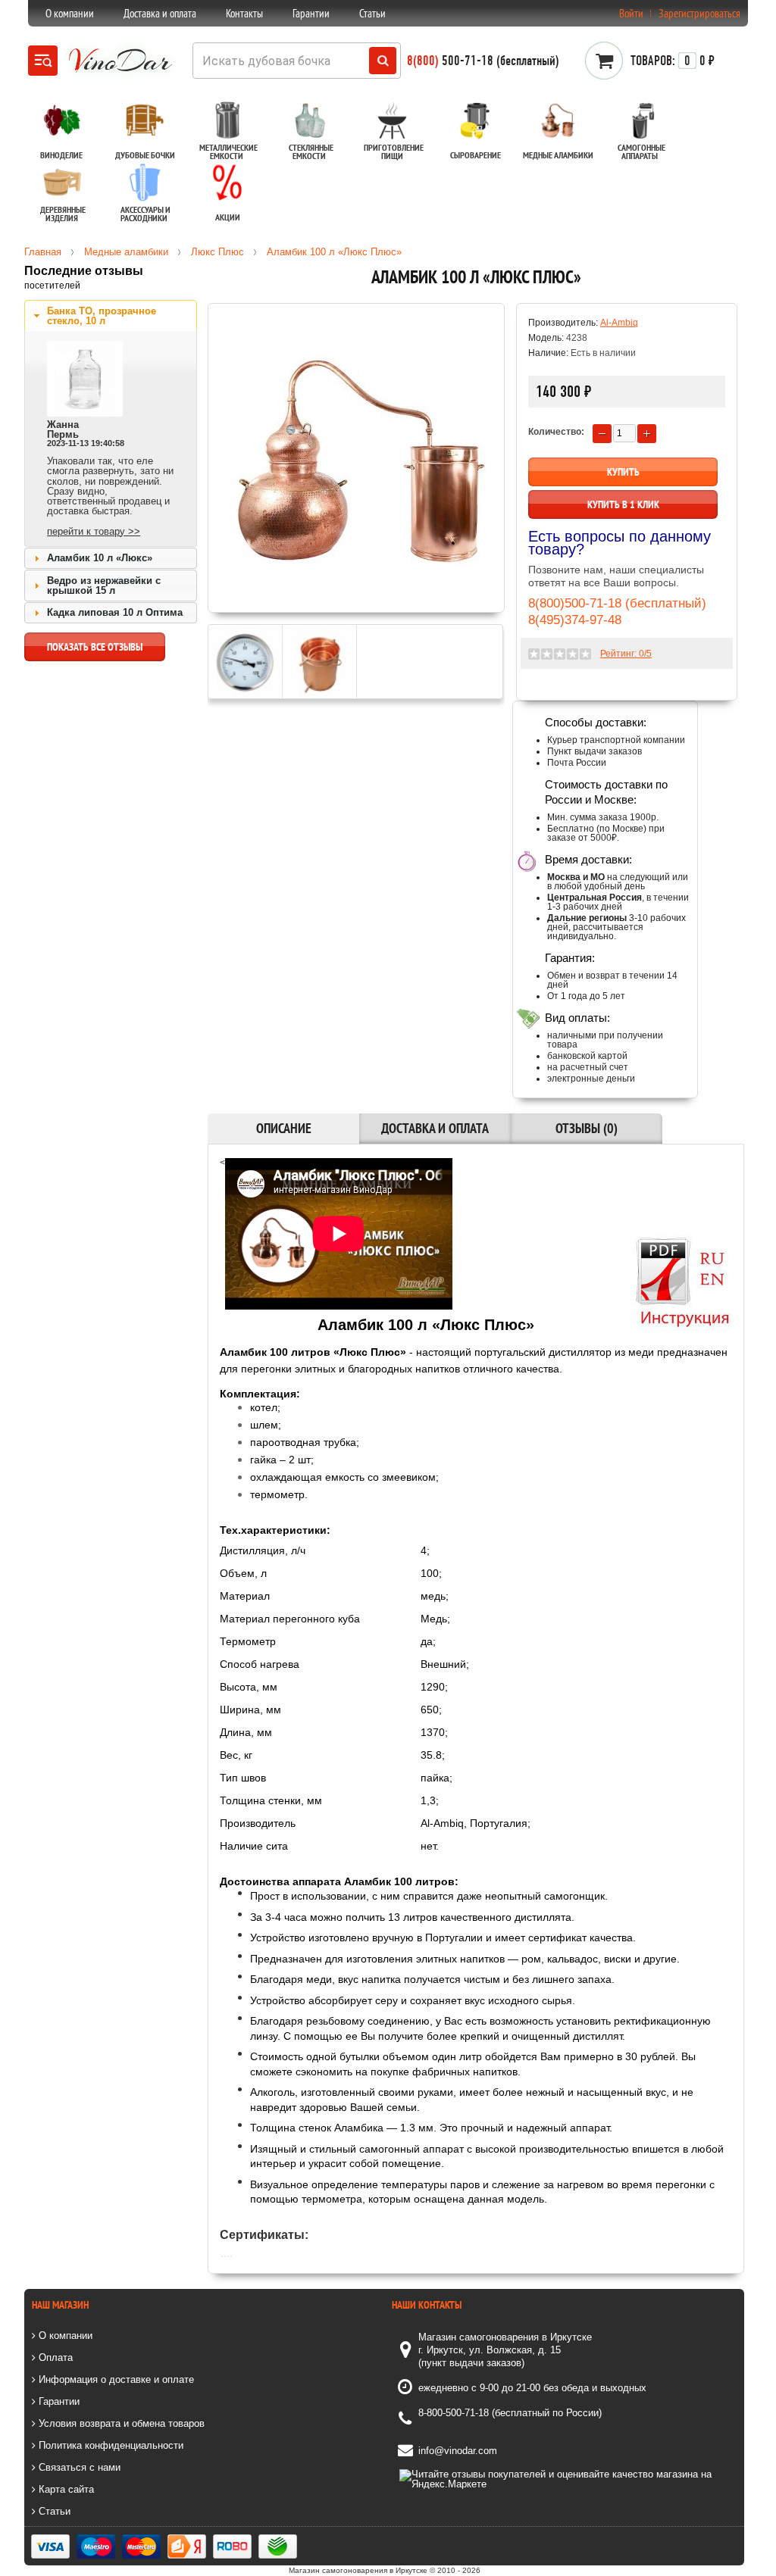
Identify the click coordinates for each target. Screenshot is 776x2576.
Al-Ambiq (619, 323)
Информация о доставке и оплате (115, 2379)
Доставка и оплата (160, 13)
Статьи (372, 13)
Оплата (54, 2357)
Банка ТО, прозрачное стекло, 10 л (102, 316)
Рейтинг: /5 (626, 654)
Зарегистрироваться (699, 13)
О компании (70, 13)
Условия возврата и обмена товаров (120, 2423)
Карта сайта (65, 2489)
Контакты (244, 13)
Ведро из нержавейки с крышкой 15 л (104, 585)
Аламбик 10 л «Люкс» (100, 558)
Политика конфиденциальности (110, 2445)
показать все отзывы (95, 647)
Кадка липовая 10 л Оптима (115, 612)
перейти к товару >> (94, 531)
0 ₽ (673, 61)
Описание (284, 1128)
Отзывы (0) (587, 1128)
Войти (631, 13)
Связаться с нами (78, 2467)
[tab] (111, 316)
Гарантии (311, 13)
